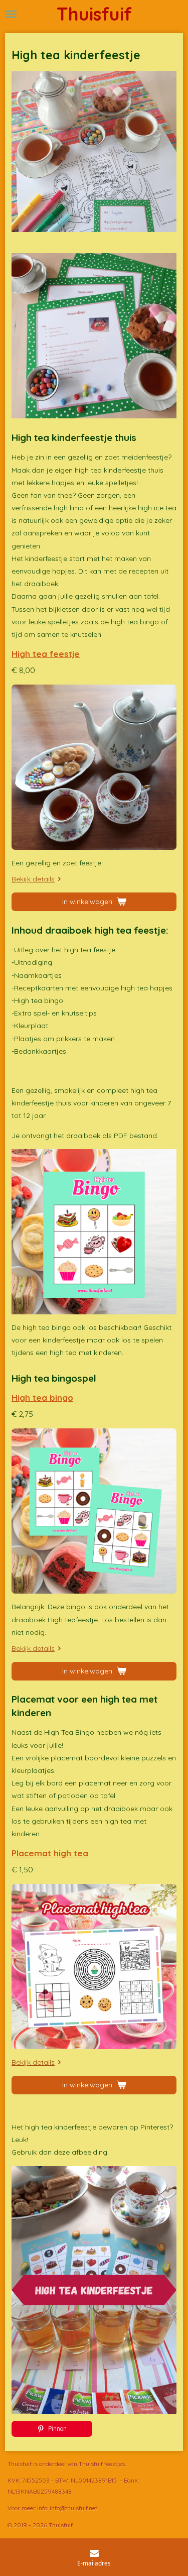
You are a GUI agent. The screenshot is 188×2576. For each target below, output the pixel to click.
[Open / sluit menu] (11, 14)
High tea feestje (46, 654)
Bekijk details (33, 879)
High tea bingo (42, 1397)
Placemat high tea (50, 1853)
